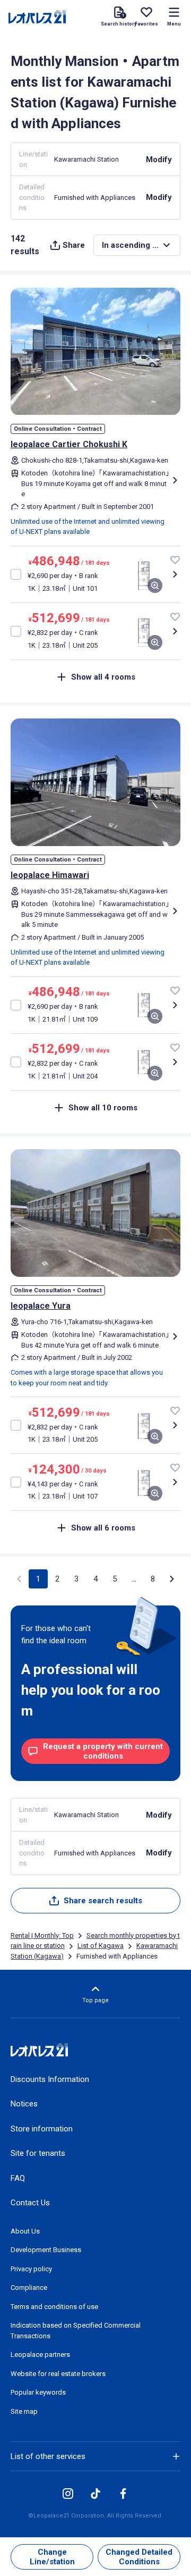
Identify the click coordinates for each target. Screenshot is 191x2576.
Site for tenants (38, 2153)
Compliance (29, 2288)
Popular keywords (38, 2392)
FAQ (18, 2178)
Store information (42, 2129)
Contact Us (30, 2203)
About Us (25, 2231)
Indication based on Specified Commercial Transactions (76, 2331)
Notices (24, 2104)
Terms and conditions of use (54, 2307)
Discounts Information (50, 2079)
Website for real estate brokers (58, 2374)
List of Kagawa (101, 1946)
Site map (24, 2411)
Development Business (46, 2250)
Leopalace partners (40, 2355)
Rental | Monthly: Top (42, 1935)
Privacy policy (31, 2269)
